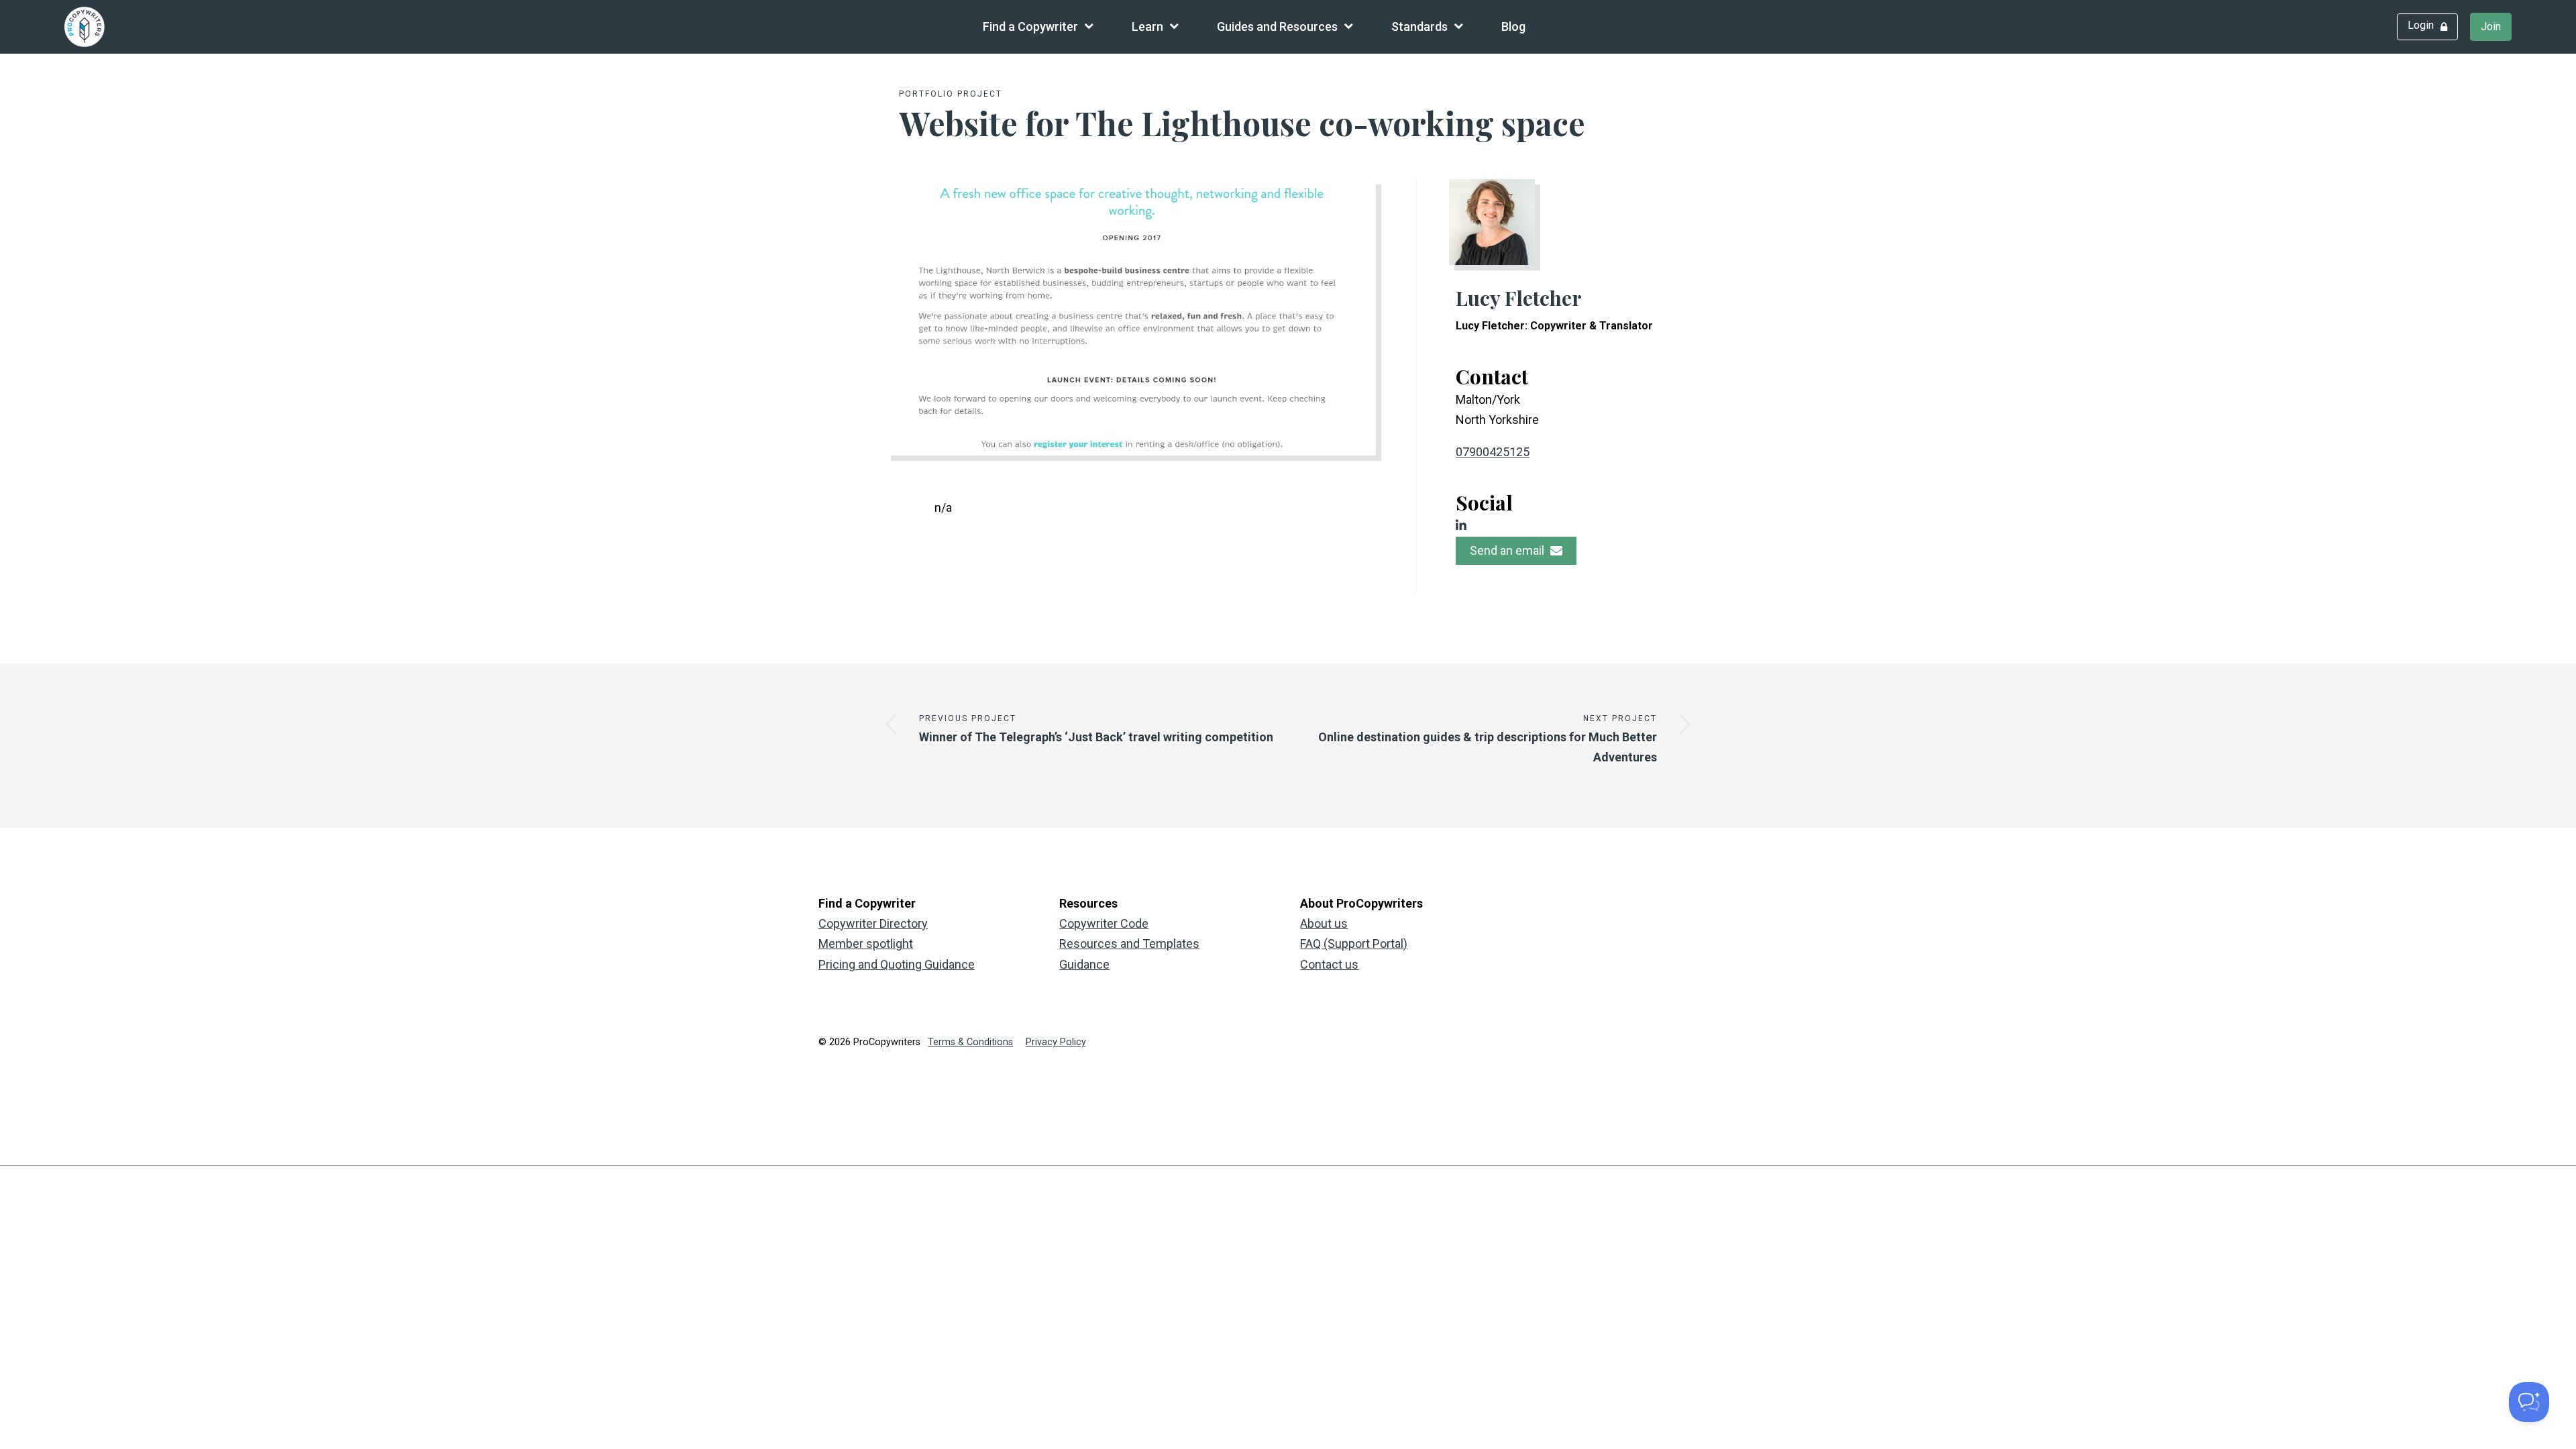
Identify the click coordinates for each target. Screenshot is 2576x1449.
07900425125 (1493, 452)
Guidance (1084, 964)
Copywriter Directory (873, 923)
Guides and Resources (1277, 26)
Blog (1513, 26)
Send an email (1508, 550)
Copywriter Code (1104, 923)
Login (2421, 25)
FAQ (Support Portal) (1354, 944)
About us (1324, 923)
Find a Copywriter (1030, 26)
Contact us (1329, 964)
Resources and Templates (1129, 944)
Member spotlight (866, 944)
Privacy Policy (1056, 1042)
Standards (1419, 26)
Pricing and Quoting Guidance (897, 964)
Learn (1147, 26)
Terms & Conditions (970, 1042)
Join (2491, 26)
